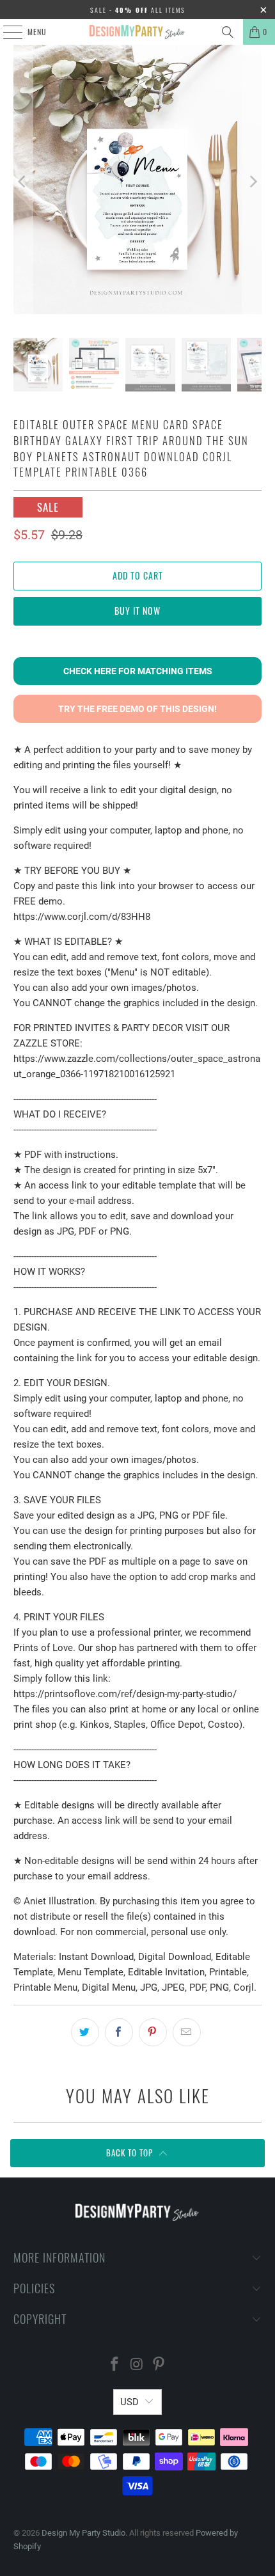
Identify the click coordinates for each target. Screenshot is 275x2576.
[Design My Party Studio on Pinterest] (159, 2365)
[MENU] (6, 32)
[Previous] (23, 182)
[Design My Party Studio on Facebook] (114, 2365)
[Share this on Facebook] (119, 2032)
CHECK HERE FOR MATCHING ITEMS (138, 671)
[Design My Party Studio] (138, 32)
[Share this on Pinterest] (153, 2032)
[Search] (228, 32)
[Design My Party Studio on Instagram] (137, 2365)
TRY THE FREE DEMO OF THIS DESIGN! (137, 709)
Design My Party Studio (83, 2533)
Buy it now (137, 611)
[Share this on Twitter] (85, 2032)
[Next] (252, 182)
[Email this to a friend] (187, 2032)
